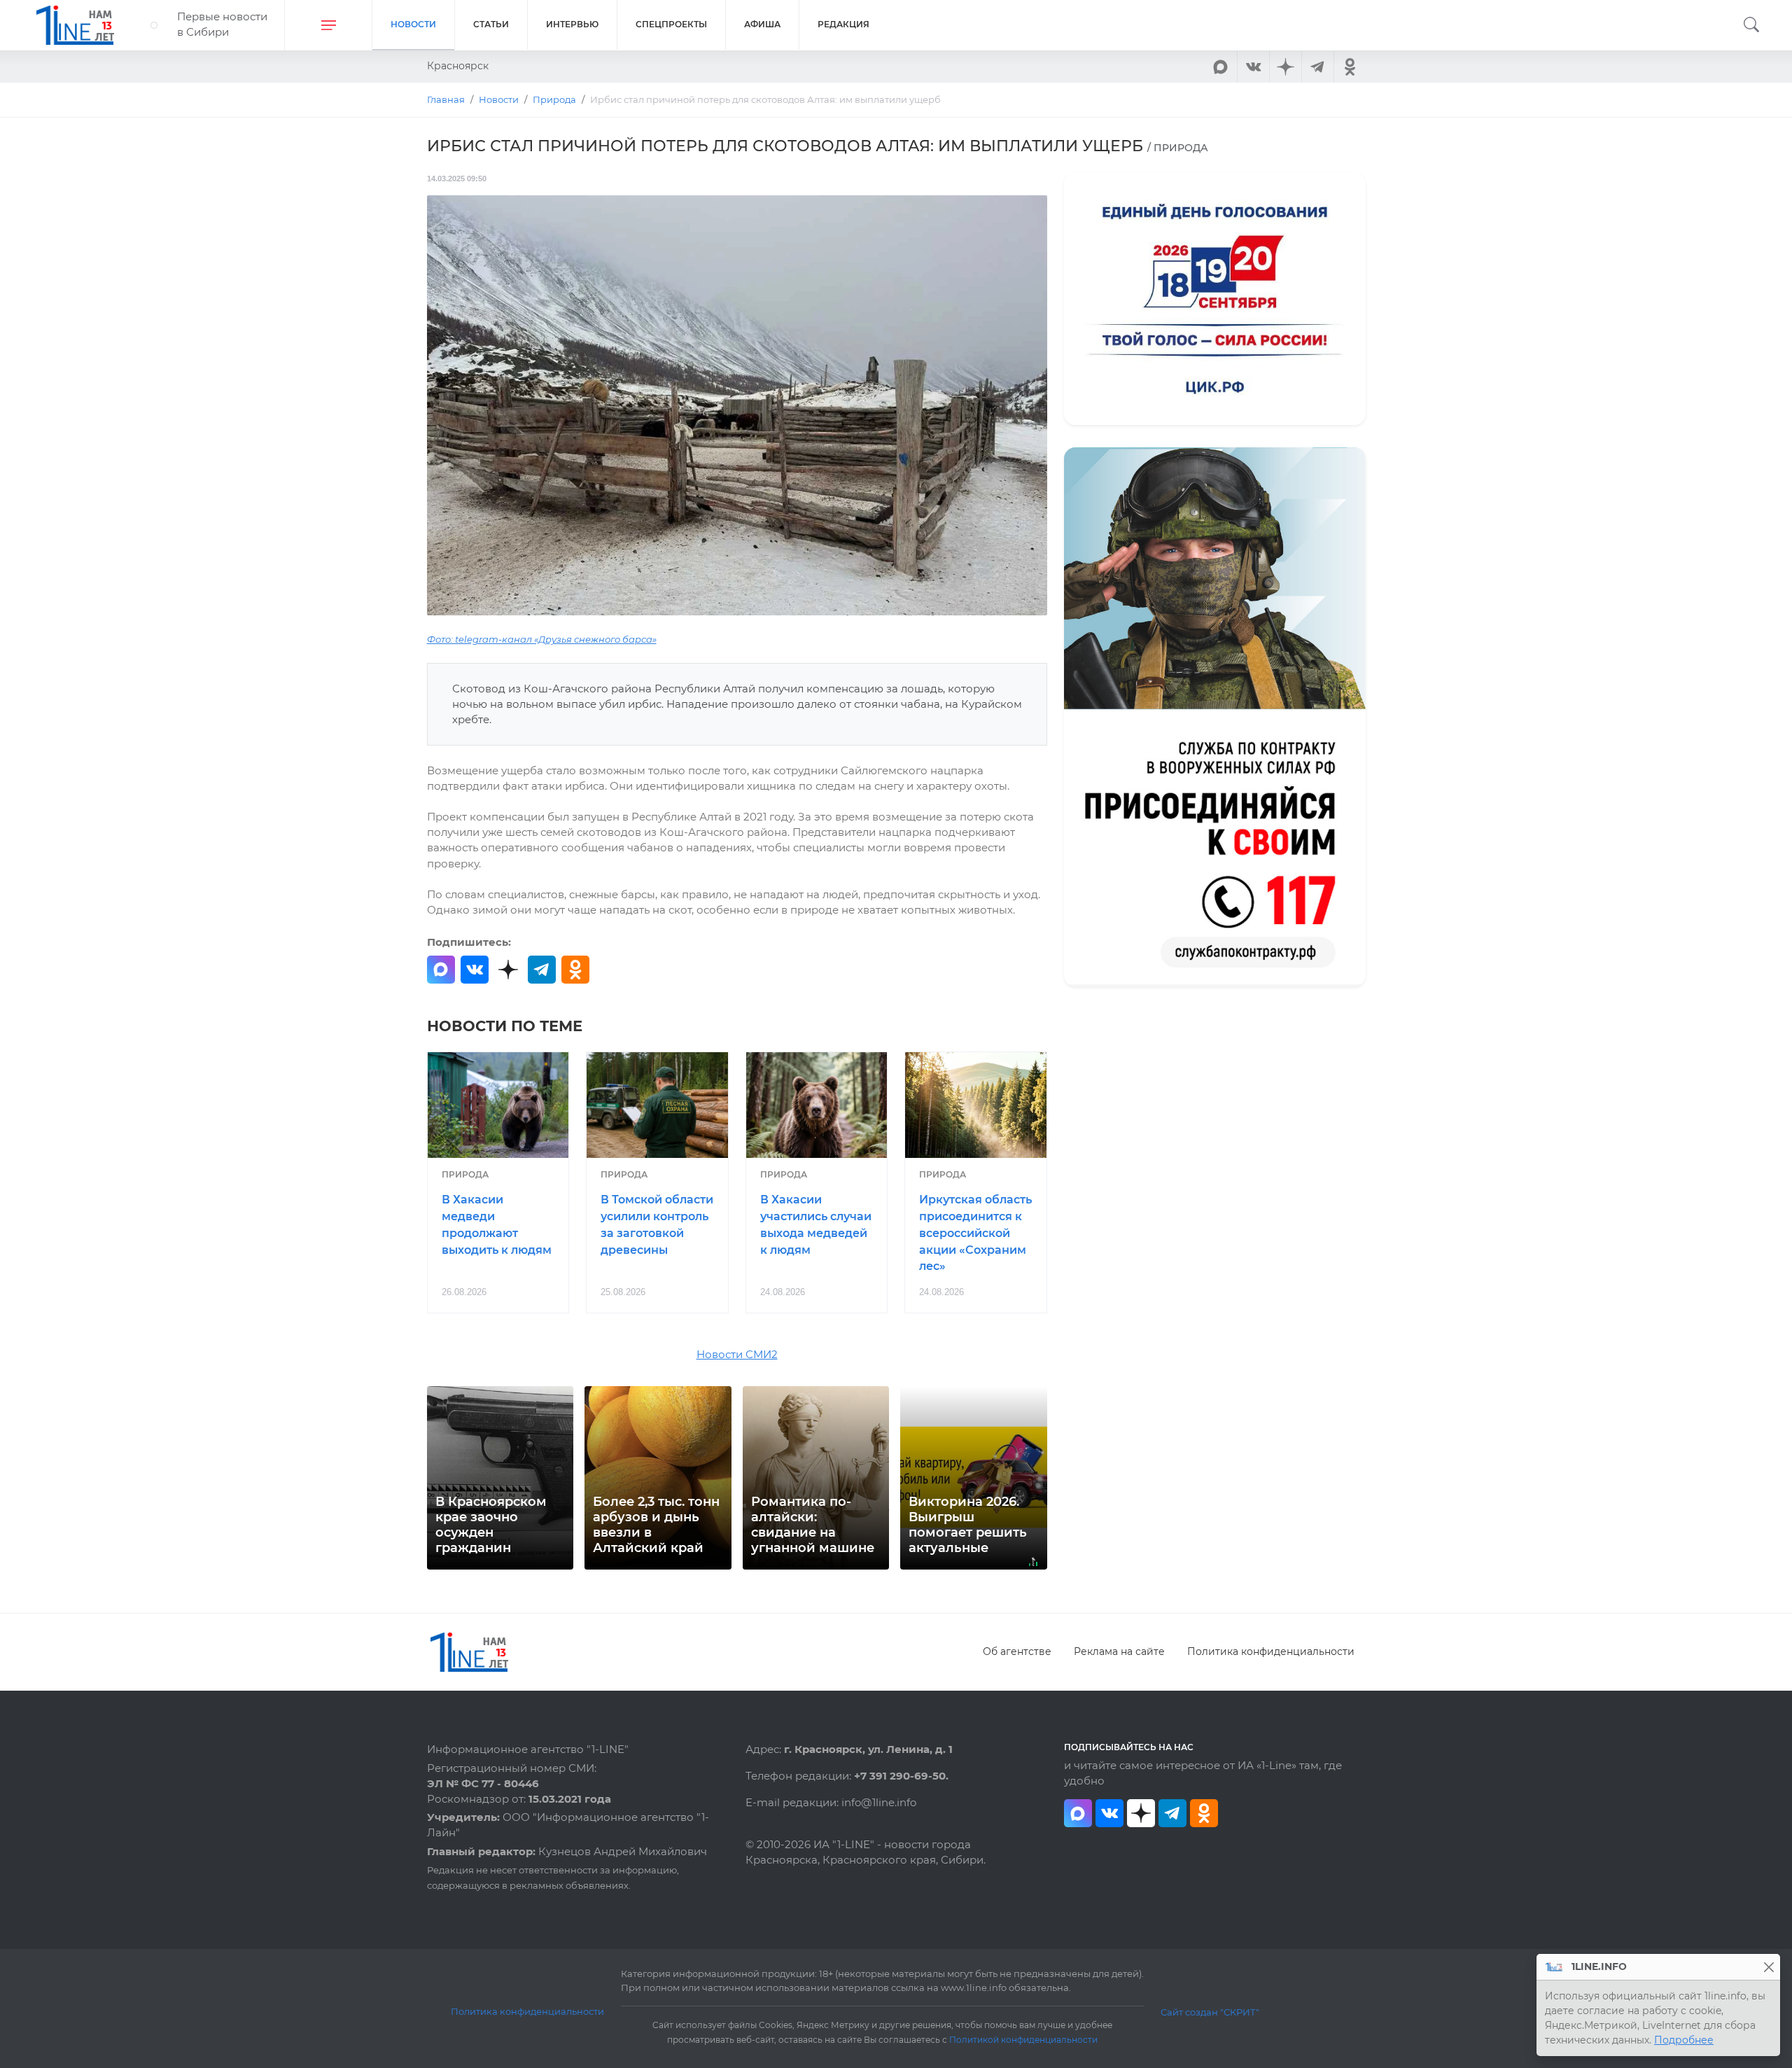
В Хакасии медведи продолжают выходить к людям (497, 1224)
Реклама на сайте (1119, 1651)
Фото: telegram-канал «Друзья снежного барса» (542, 640)
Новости (413, 24)
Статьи (491, 24)
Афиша (762, 24)
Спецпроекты (671, 24)
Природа (465, 1174)
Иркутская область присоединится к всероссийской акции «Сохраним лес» (975, 1233)
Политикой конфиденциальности (1023, 2040)
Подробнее (1684, 2040)
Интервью (572, 24)
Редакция (843, 24)
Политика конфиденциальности (1271, 1651)
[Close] (1769, 1967)
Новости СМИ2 (737, 1355)
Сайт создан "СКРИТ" (1210, 2012)
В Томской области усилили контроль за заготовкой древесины (657, 1224)
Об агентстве (1017, 1651)
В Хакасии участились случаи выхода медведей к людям (816, 1224)
